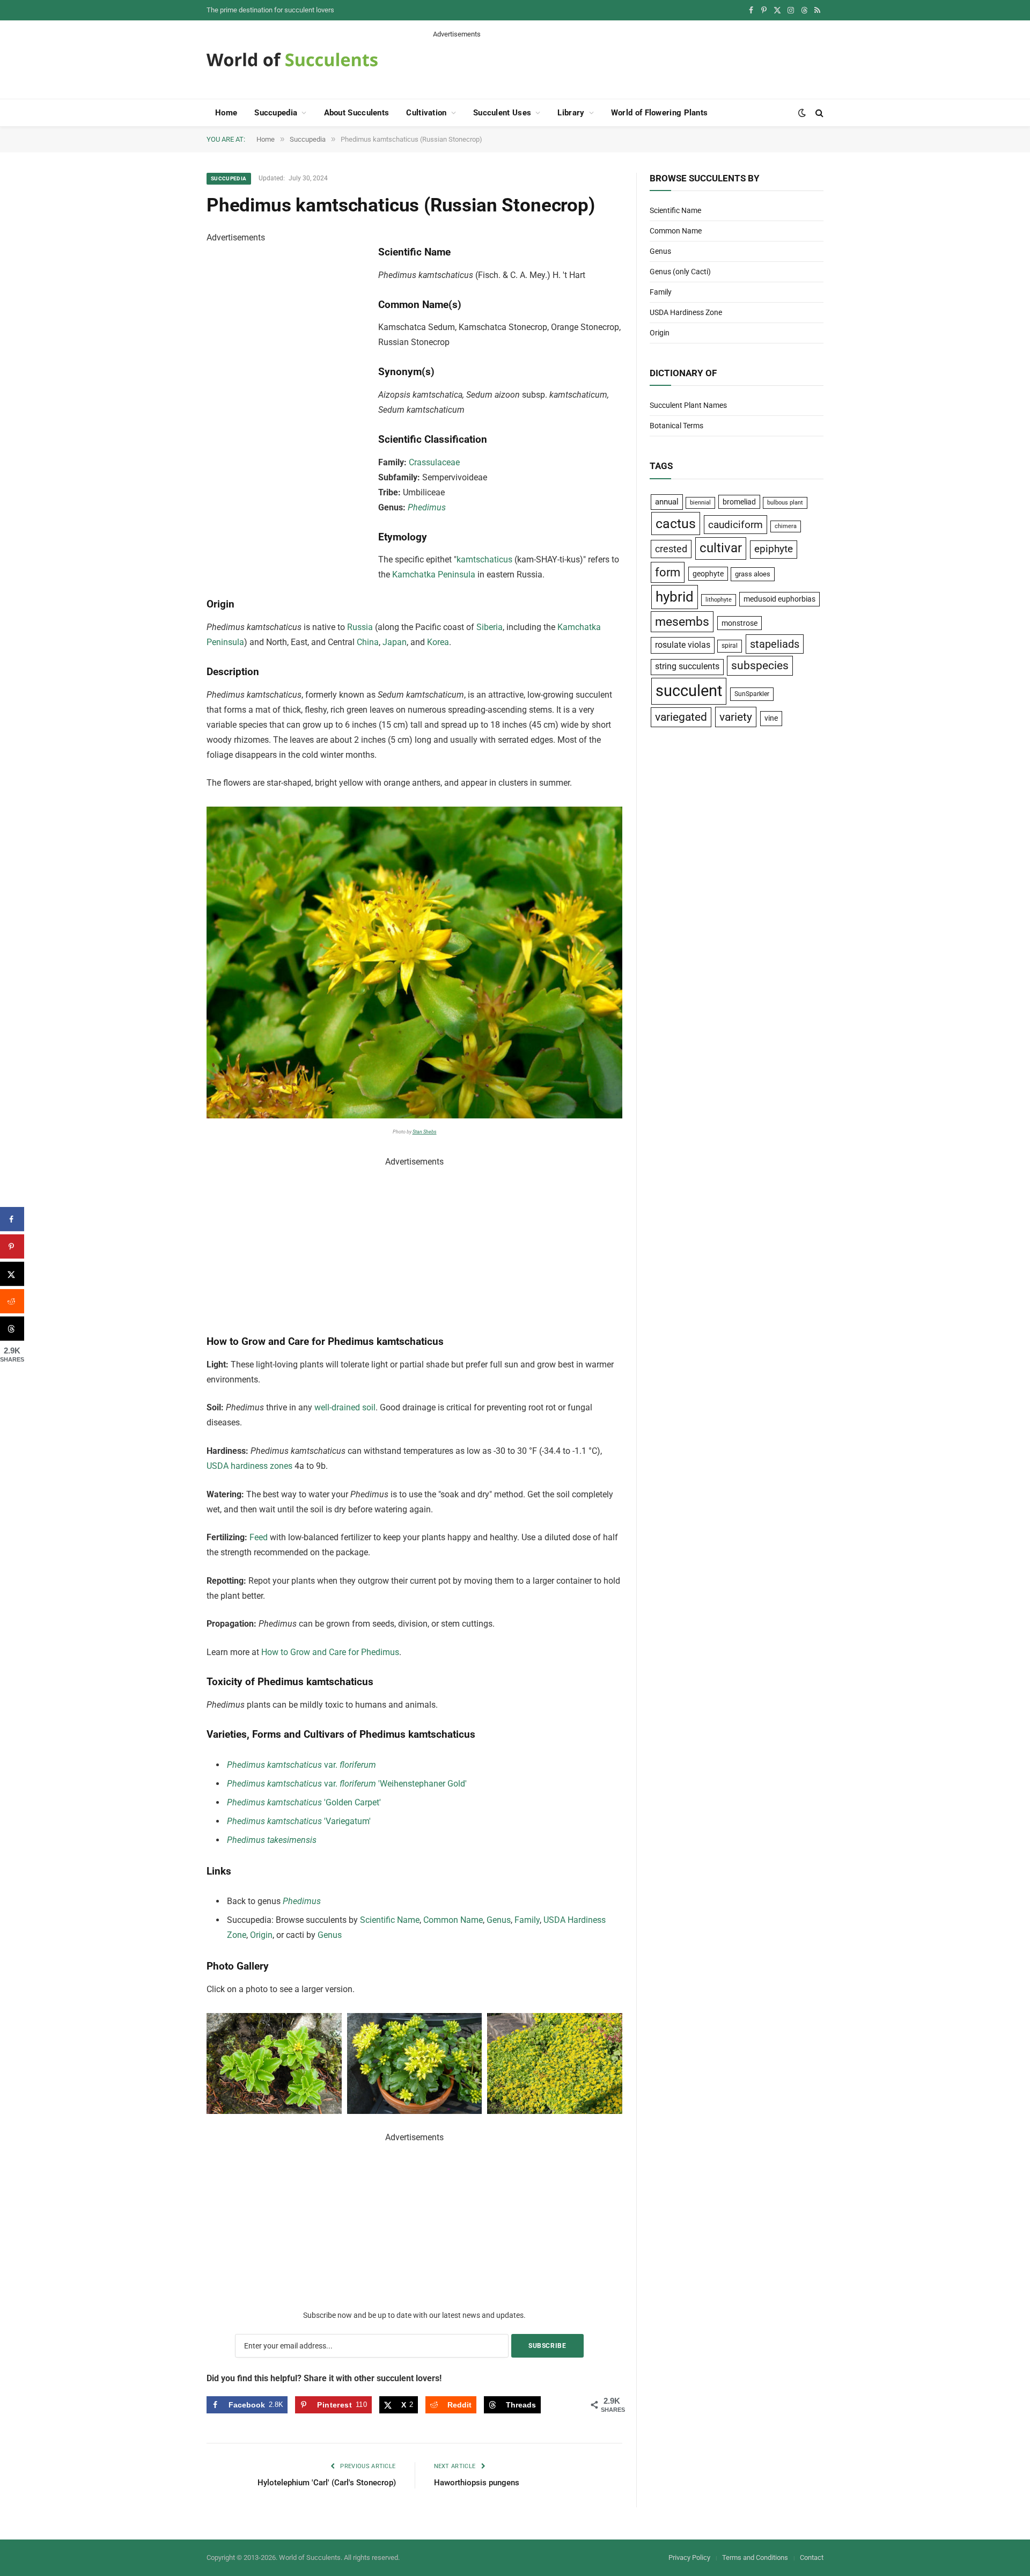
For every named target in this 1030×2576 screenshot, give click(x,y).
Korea (438, 642)
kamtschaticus (484, 559)
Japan (395, 642)
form (668, 572)
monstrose (740, 623)
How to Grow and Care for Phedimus (330, 1652)
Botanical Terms (676, 426)
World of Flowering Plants (660, 113)
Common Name (453, 1920)
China (368, 642)
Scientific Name (390, 1920)
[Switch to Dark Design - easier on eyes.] (802, 113)
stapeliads (775, 644)
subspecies (760, 665)
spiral (730, 646)
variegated (681, 717)
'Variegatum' (299, 1821)
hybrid (675, 597)
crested (671, 549)
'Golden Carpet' (304, 1802)
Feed (259, 1537)
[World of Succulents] (292, 60)
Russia (360, 627)
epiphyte (774, 549)
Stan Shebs (425, 1132)
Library (571, 113)
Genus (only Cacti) (680, 272)
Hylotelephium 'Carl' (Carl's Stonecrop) (327, 2483)
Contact (812, 2557)
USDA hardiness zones (249, 1466)
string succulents (687, 667)
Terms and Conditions (755, 2557)
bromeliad (739, 502)
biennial (700, 503)
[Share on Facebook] (12, 1219)
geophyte (708, 574)
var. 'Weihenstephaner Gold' (347, 1784)
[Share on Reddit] (12, 1301)
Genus (499, 1920)
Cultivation (426, 113)
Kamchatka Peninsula (434, 575)
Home (226, 113)
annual (667, 502)
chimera (786, 526)
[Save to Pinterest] (12, 1246)
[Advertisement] (628, 63)
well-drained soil (345, 1407)
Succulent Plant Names (688, 405)
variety (736, 717)
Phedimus (427, 507)
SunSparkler (752, 694)
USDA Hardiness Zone (686, 312)
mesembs (682, 622)
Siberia (490, 627)
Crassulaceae (434, 462)
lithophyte (719, 600)
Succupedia (276, 113)
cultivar (721, 548)
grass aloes (753, 574)
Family (527, 1920)
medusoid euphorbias (779, 599)
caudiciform (735, 525)
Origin (261, 1935)
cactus (676, 524)
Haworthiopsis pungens (477, 2483)
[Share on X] (12, 1274)
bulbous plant (785, 503)
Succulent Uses (502, 113)
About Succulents (357, 113)
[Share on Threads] (12, 1329)
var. (301, 1765)
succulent (689, 691)
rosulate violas (683, 645)
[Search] (818, 113)
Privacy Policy (689, 2557)
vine (771, 718)
